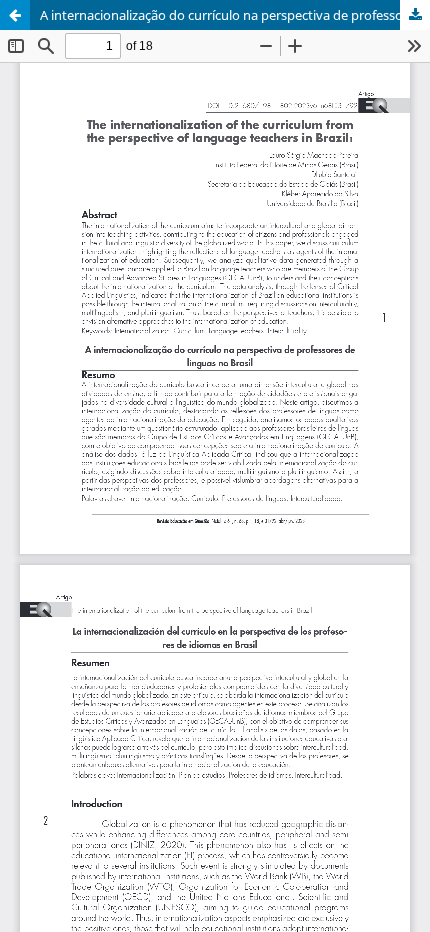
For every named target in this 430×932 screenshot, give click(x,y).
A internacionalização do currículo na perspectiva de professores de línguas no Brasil (235, 15)
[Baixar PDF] (415, 15)
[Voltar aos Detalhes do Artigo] (15, 15)
